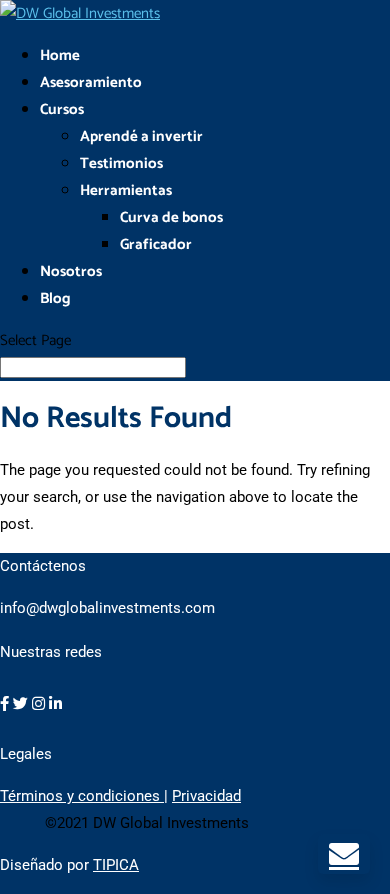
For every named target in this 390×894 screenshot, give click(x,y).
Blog (55, 298)
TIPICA (116, 865)
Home (60, 55)
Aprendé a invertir (141, 136)
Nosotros (71, 271)
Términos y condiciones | (84, 796)
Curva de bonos (171, 217)
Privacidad (206, 796)
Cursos (62, 109)
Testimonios (121, 163)
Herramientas (126, 190)
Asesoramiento (91, 82)
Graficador (156, 244)
